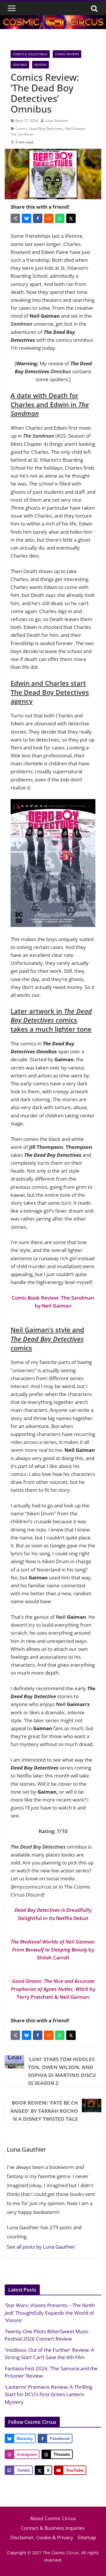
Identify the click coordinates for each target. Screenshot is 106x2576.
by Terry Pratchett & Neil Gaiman (53, 1989)
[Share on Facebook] (38, 218)
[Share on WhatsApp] (60, 218)
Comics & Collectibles (30, 54)
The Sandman (22, 134)
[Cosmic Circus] (53, 19)
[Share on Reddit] (49, 218)
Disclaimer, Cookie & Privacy (42, 2537)
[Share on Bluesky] (26, 218)
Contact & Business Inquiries (53, 2528)
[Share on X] (71, 218)
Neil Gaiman (75, 129)
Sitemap (87, 2537)
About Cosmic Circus (53, 2518)
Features (20, 65)
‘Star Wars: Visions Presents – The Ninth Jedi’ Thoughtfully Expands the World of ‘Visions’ (50, 2313)
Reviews (40, 65)
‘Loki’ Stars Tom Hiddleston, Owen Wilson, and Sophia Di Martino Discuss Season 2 (62, 2071)
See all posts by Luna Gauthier (41, 2247)
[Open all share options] (15, 218)
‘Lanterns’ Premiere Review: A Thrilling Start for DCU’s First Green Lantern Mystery (48, 2394)
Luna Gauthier (57, 121)
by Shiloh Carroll (53, 1950)
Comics (21, 129)
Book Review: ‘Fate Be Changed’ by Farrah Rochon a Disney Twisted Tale (44, 2111)
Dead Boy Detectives (46, 129)
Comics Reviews (67, 54)
